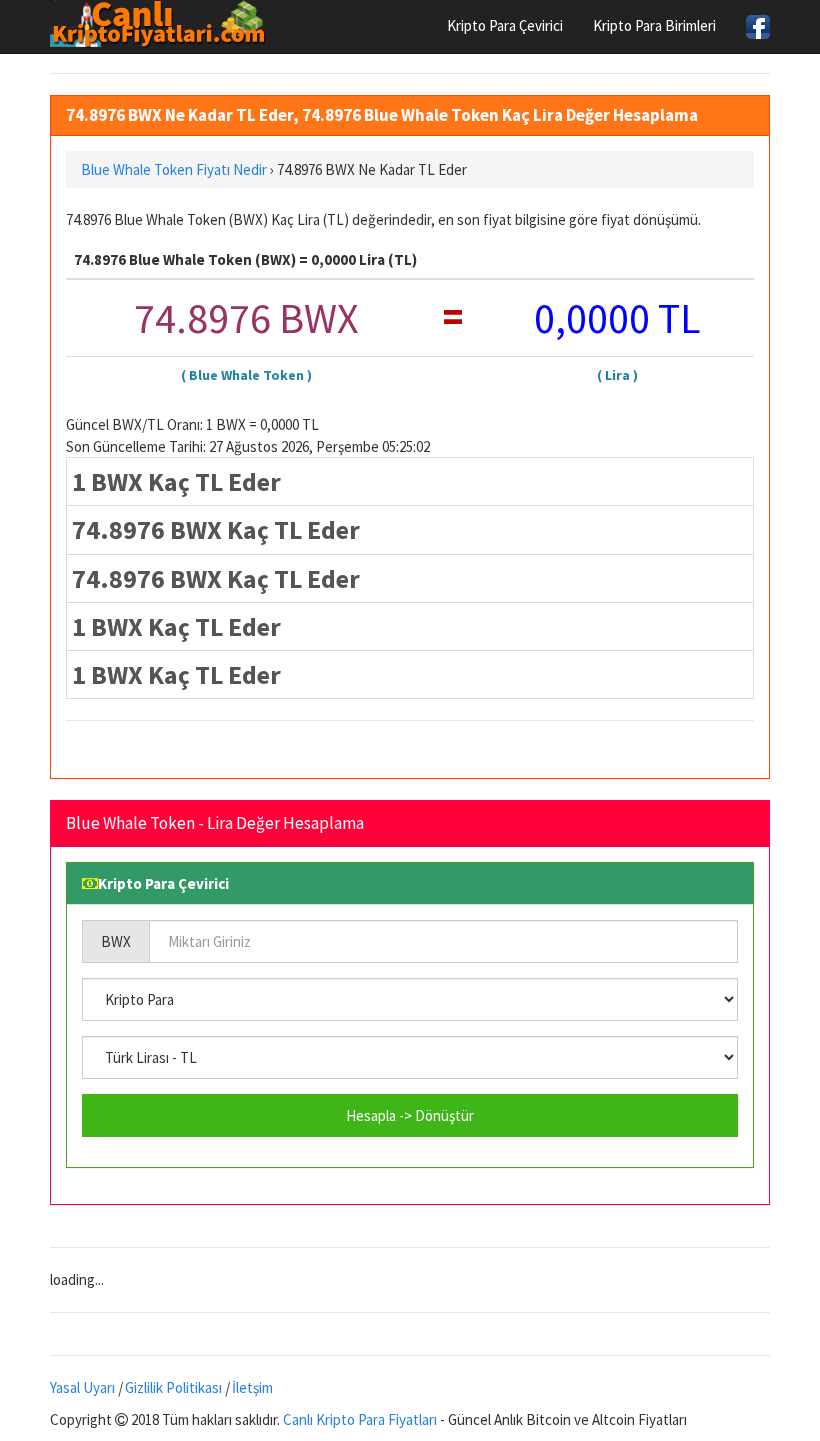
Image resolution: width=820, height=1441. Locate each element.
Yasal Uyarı (82, 1387)
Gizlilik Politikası (173, 1387)
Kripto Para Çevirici (505, 25)
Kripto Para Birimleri (654, 25)
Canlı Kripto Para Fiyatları (360, 1419)
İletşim (252, 1387)
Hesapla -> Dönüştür (410, 1115)
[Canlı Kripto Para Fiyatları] (163, 24)
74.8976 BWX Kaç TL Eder (216, 529)
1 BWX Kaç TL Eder (176, 481)
